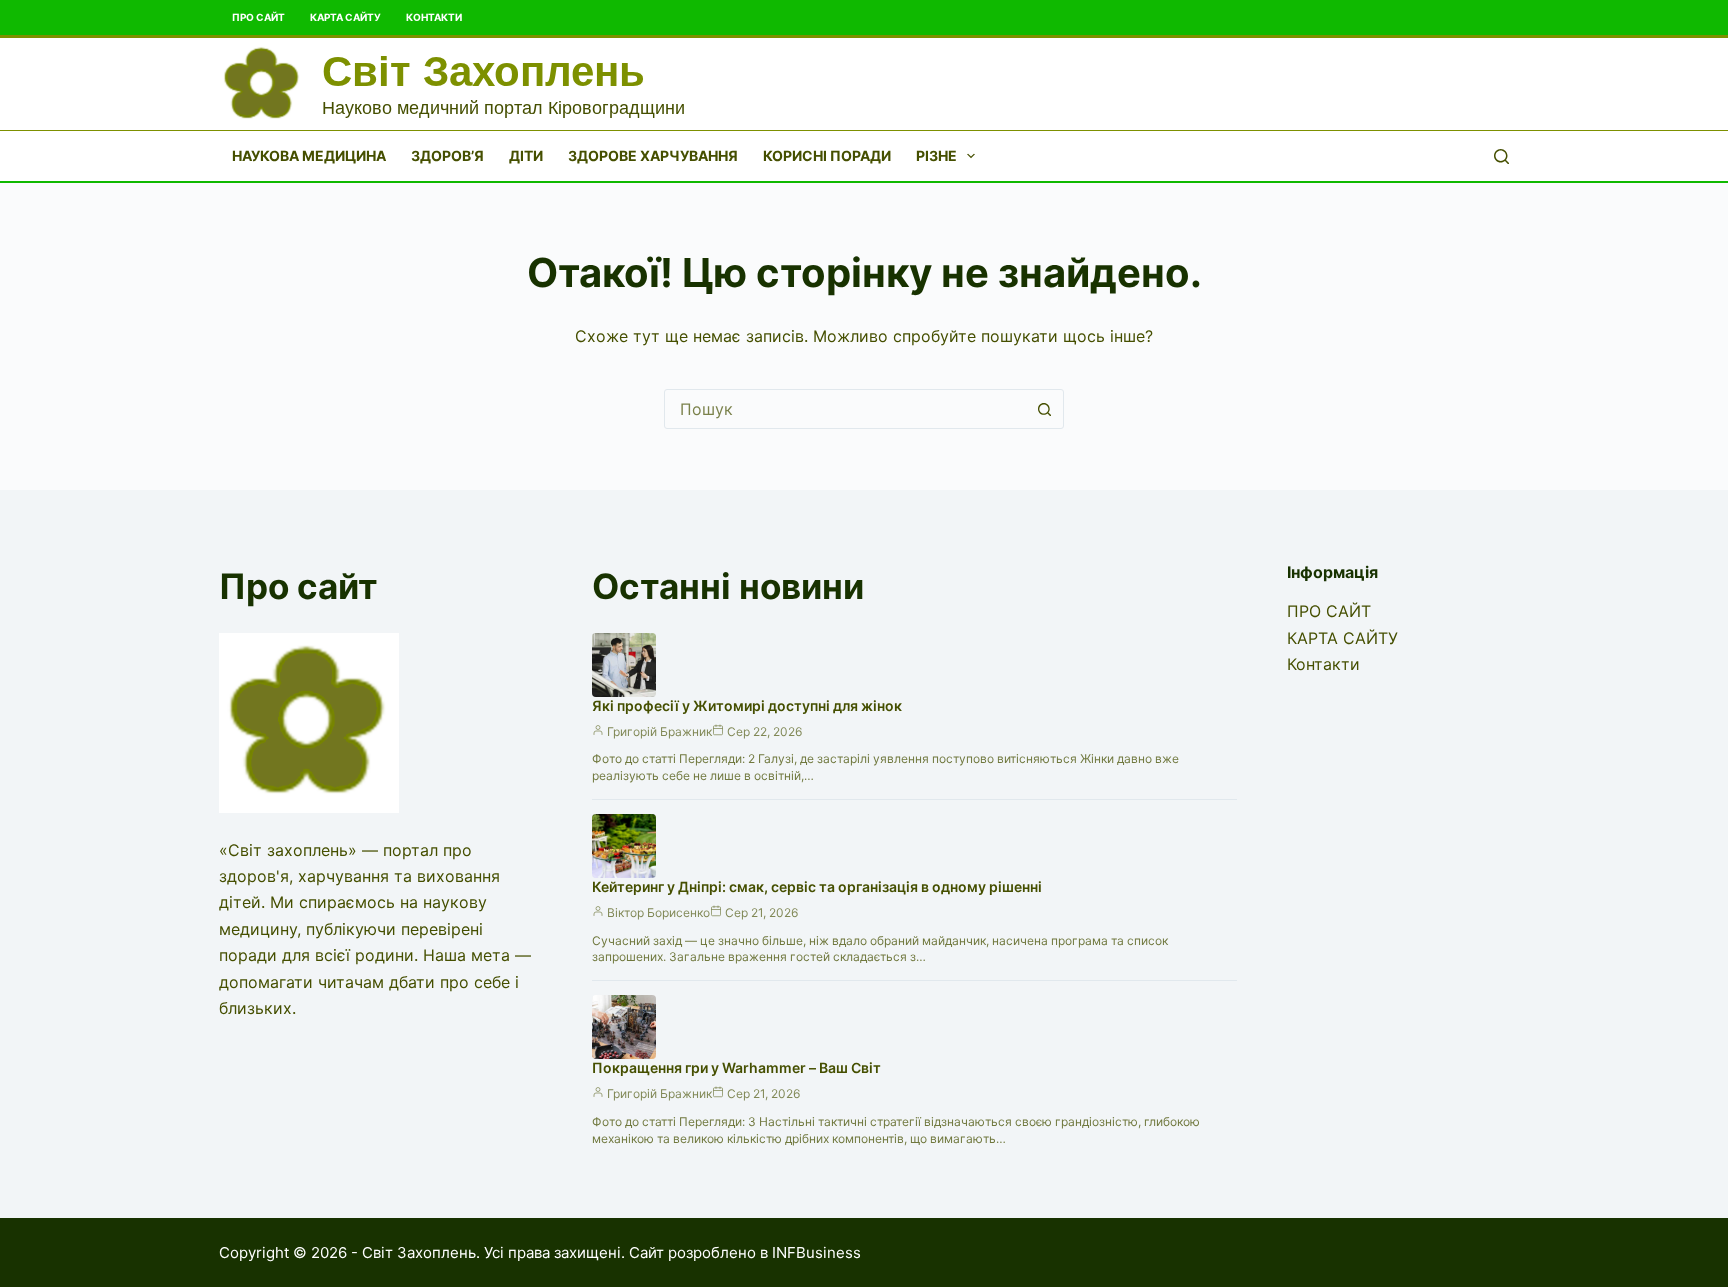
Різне (936, 155)
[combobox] (845, 409)
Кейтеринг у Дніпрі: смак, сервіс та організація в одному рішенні (817, 886)
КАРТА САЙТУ (345, 17)
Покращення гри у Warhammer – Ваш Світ (736, 1067)
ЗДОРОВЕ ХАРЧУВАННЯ (653, 155)
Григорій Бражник (659, 731)
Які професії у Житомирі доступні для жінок (747, 705)
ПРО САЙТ (258, 17)
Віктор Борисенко (658, 912)
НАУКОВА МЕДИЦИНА (309, 155)
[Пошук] (1501, 156)
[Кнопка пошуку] (1044, 409)
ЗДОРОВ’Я (447, 155)
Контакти (434, 17)
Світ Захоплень (483, 71)
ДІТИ (526, 155)
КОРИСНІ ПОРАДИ (827, 155)
